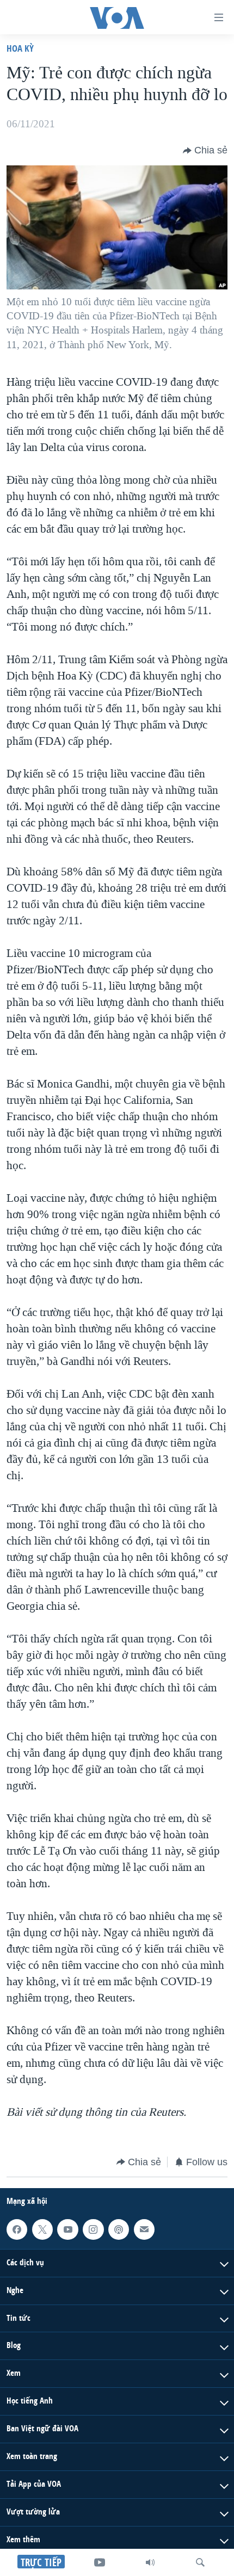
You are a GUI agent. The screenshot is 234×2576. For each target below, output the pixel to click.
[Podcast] (119, 2229)
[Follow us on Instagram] (93, 2229)
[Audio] (150, 2562)
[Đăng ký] (144, 2229)
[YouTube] (100, 2562)
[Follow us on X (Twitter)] (42, 2229)
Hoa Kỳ (20, 48)
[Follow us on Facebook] (17, 2229)
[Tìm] (200, 2562)
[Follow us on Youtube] (67, 2229)
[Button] (205, 151)
